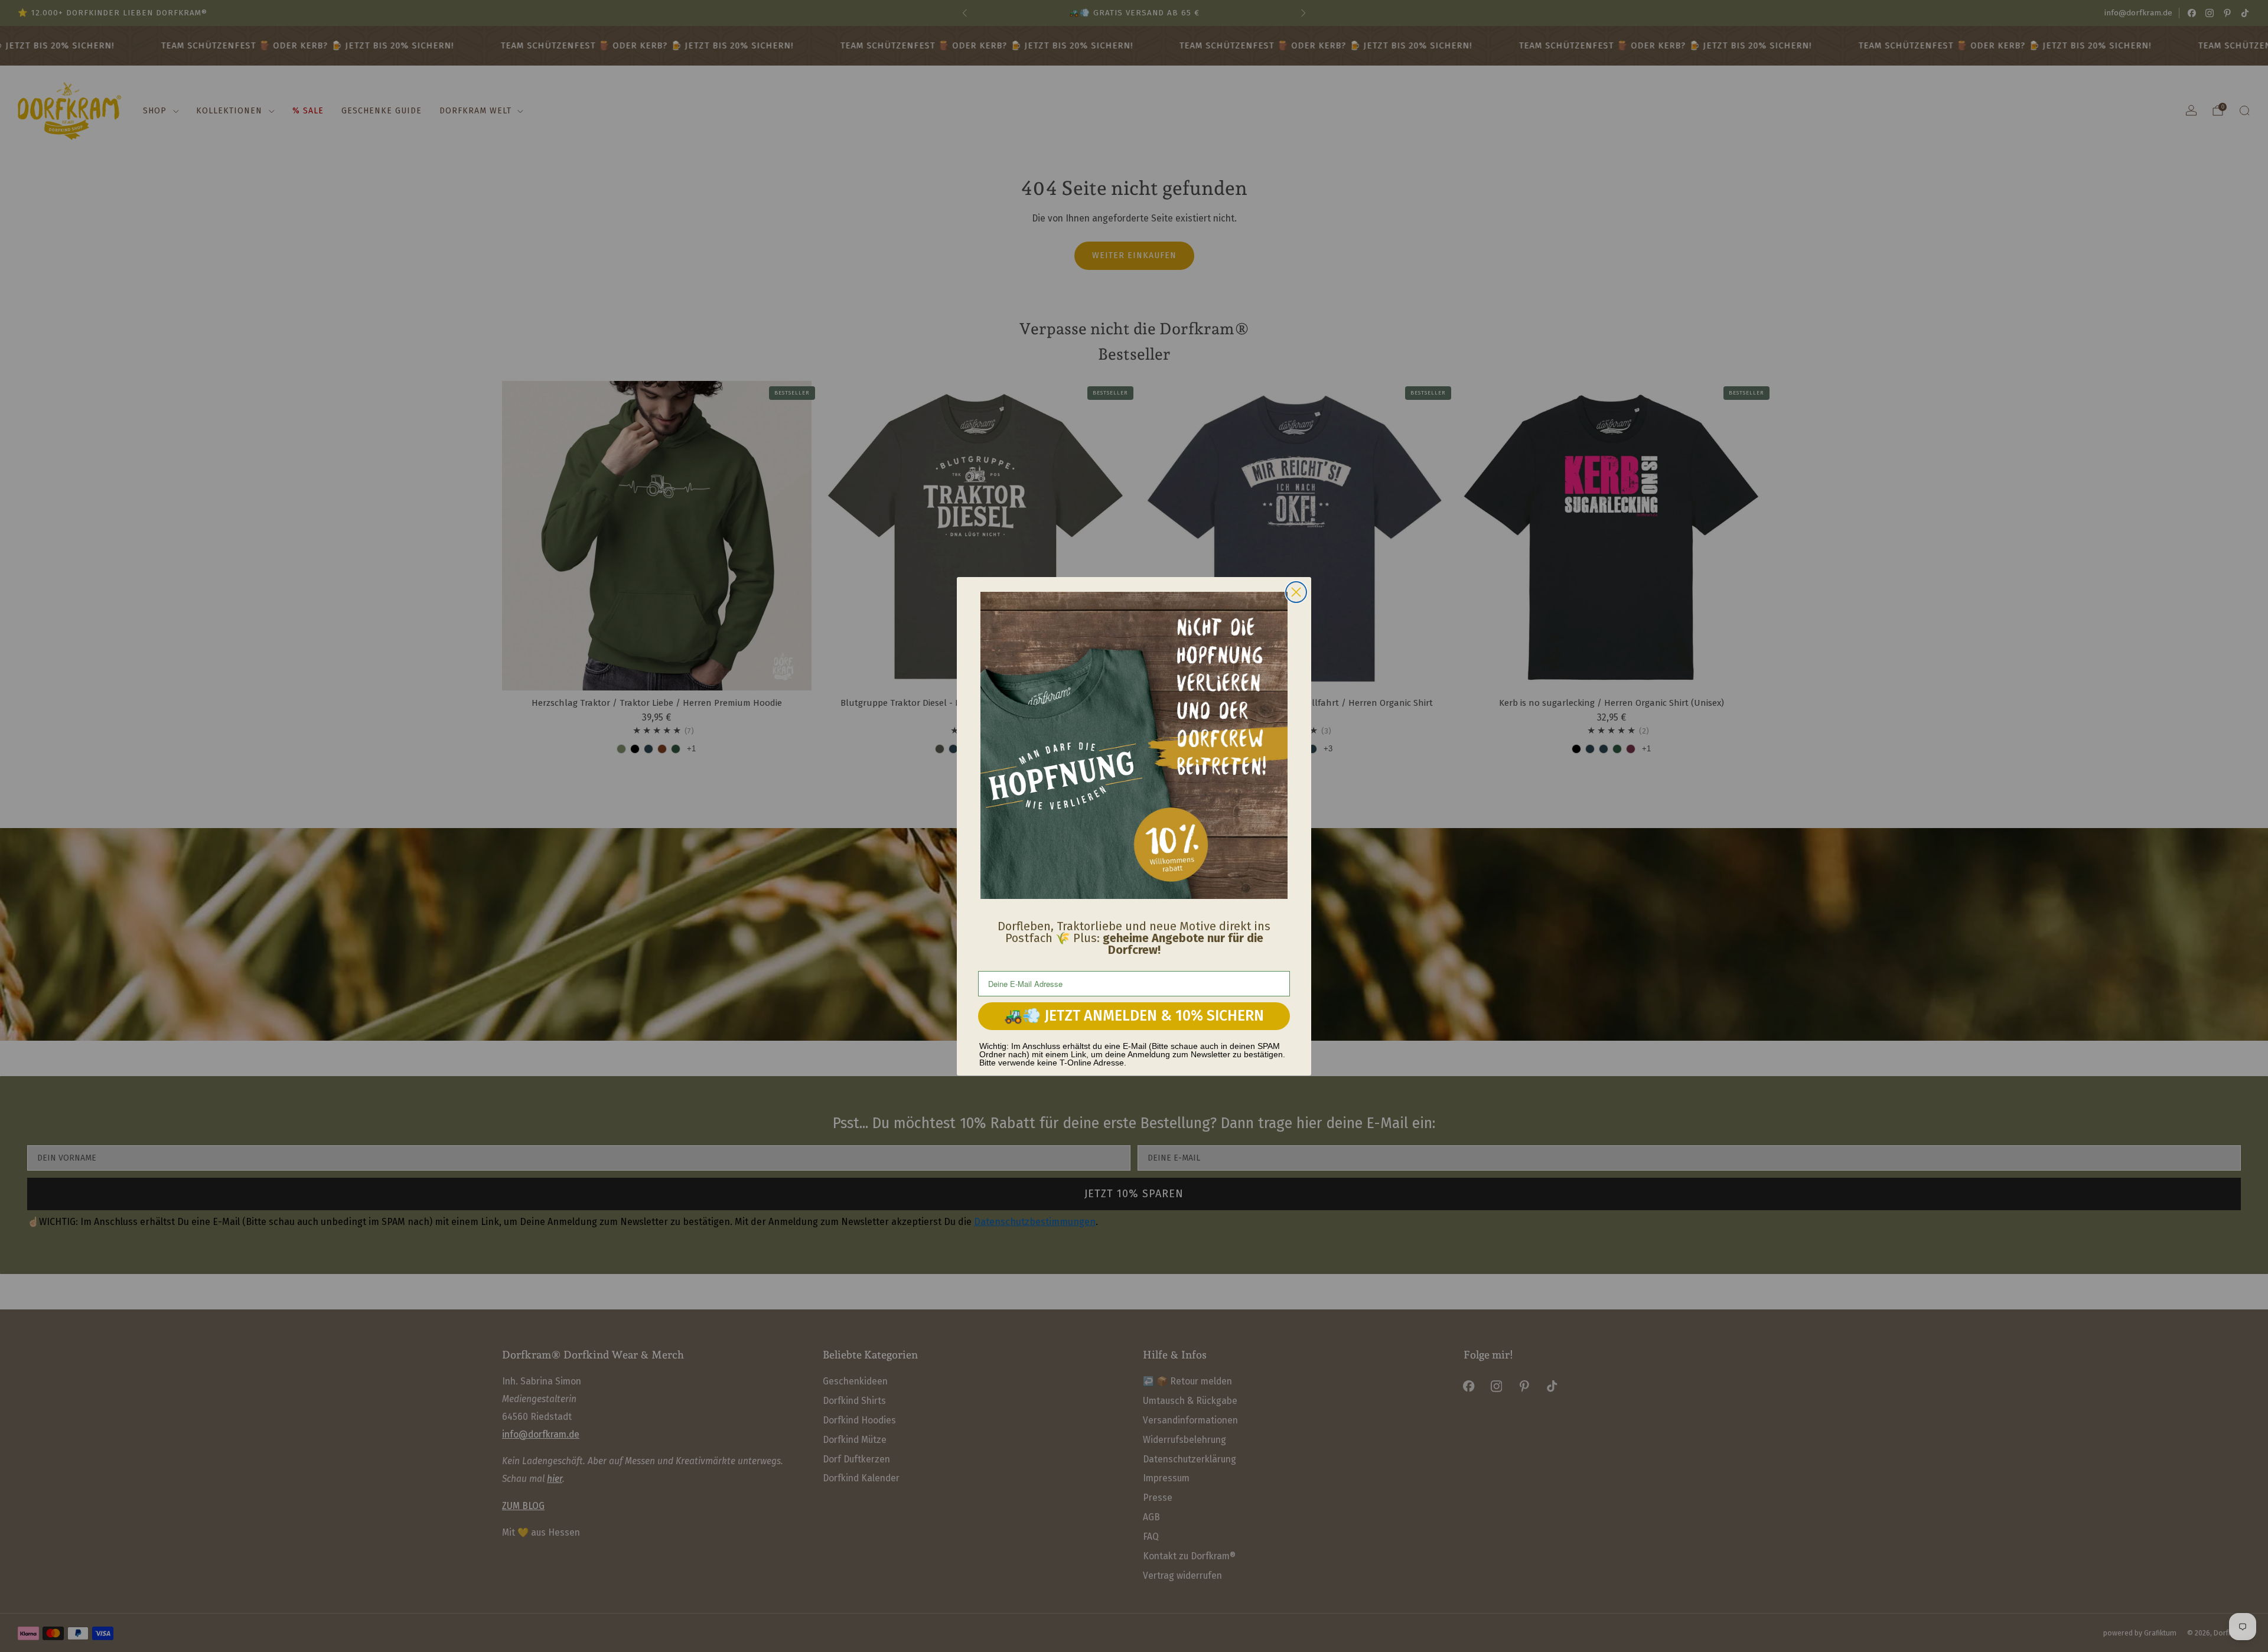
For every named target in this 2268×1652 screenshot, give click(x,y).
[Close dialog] (1296, 592)
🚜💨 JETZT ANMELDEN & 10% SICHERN (1134, 1016)
